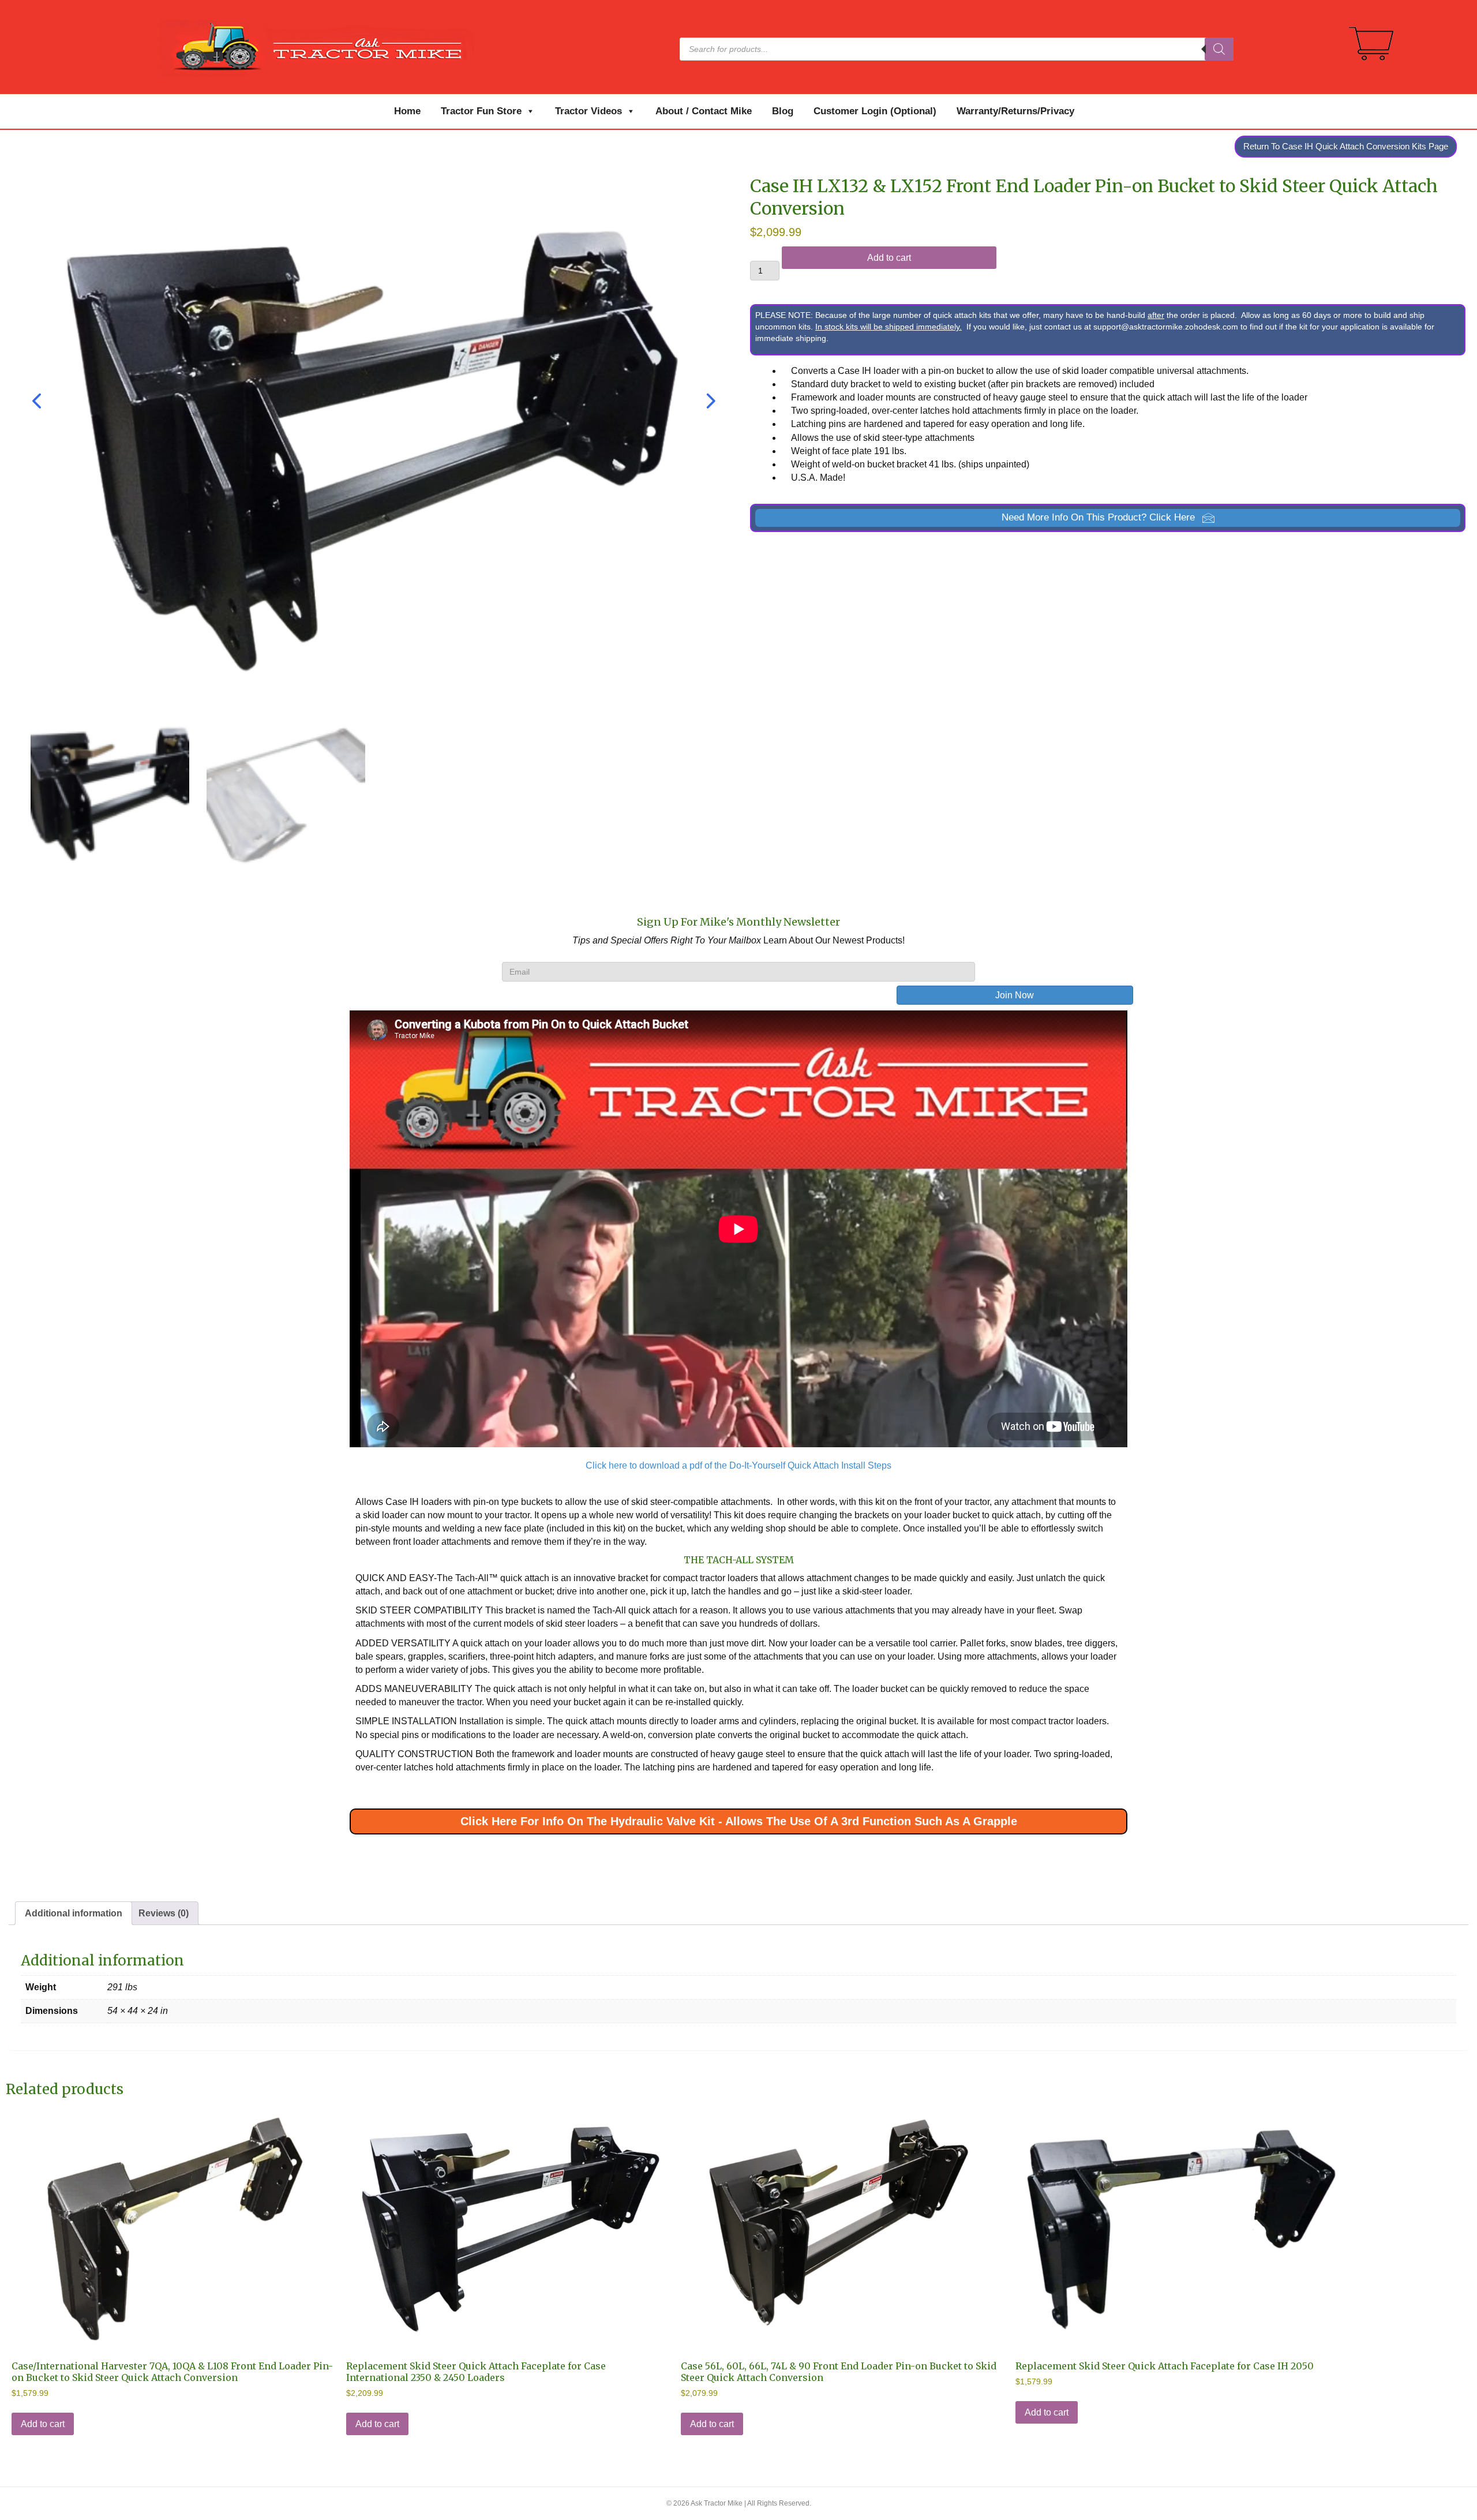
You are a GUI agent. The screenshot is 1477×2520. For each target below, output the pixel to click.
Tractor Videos (588, 111)
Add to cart (889, 258)
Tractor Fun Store (481, 111)
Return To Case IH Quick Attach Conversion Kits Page (1346, 146)
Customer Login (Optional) (875, 111)
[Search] (1219, 49)
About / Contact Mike (704, 111)
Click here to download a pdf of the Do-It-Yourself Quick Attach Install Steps (738, 1465)
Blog (783, 111)
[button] (1108, 518)
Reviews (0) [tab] (164, 1913)
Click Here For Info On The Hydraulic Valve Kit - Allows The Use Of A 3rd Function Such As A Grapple (739, 1821)
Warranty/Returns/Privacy (1015, 111)
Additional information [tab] (74, 1913)
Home (407, 111)
